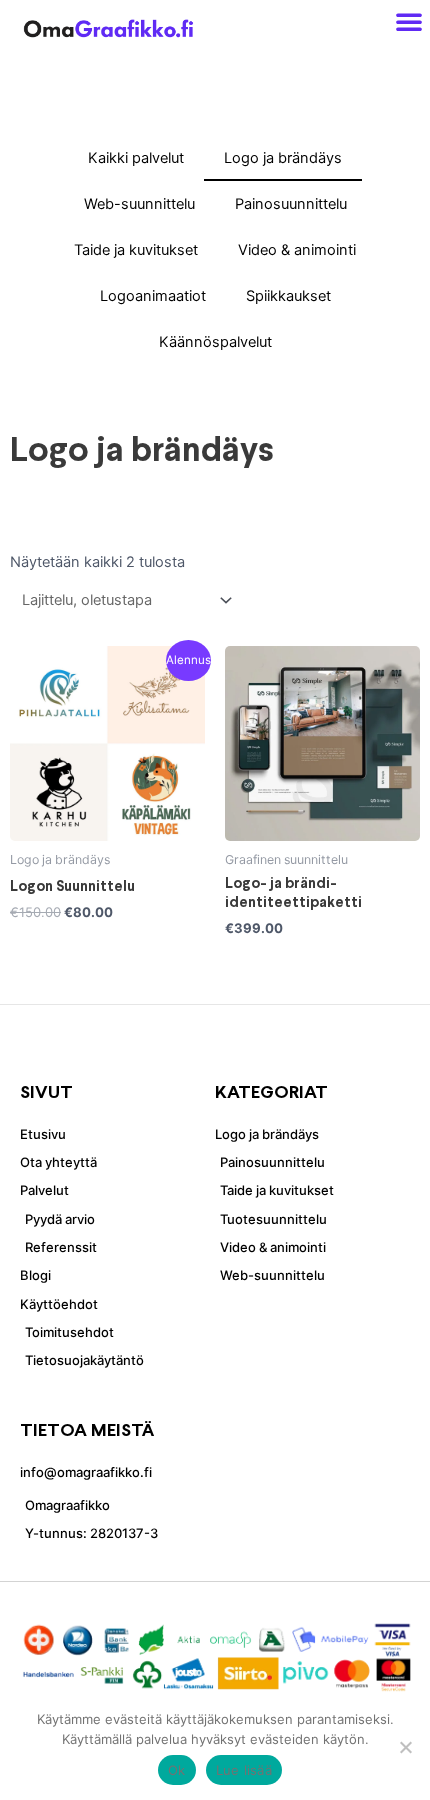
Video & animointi (297, 250)
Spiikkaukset (288, 296)
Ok (177, 1770)
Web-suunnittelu (139, 204)
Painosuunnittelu (291, 204)
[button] (409, 21)
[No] (405, 1747)
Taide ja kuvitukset (136, 250)
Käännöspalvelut (215, 342)
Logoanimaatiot (153, 296)
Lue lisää (244, 1770)
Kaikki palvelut (136, 158)
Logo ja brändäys (283, 158)
